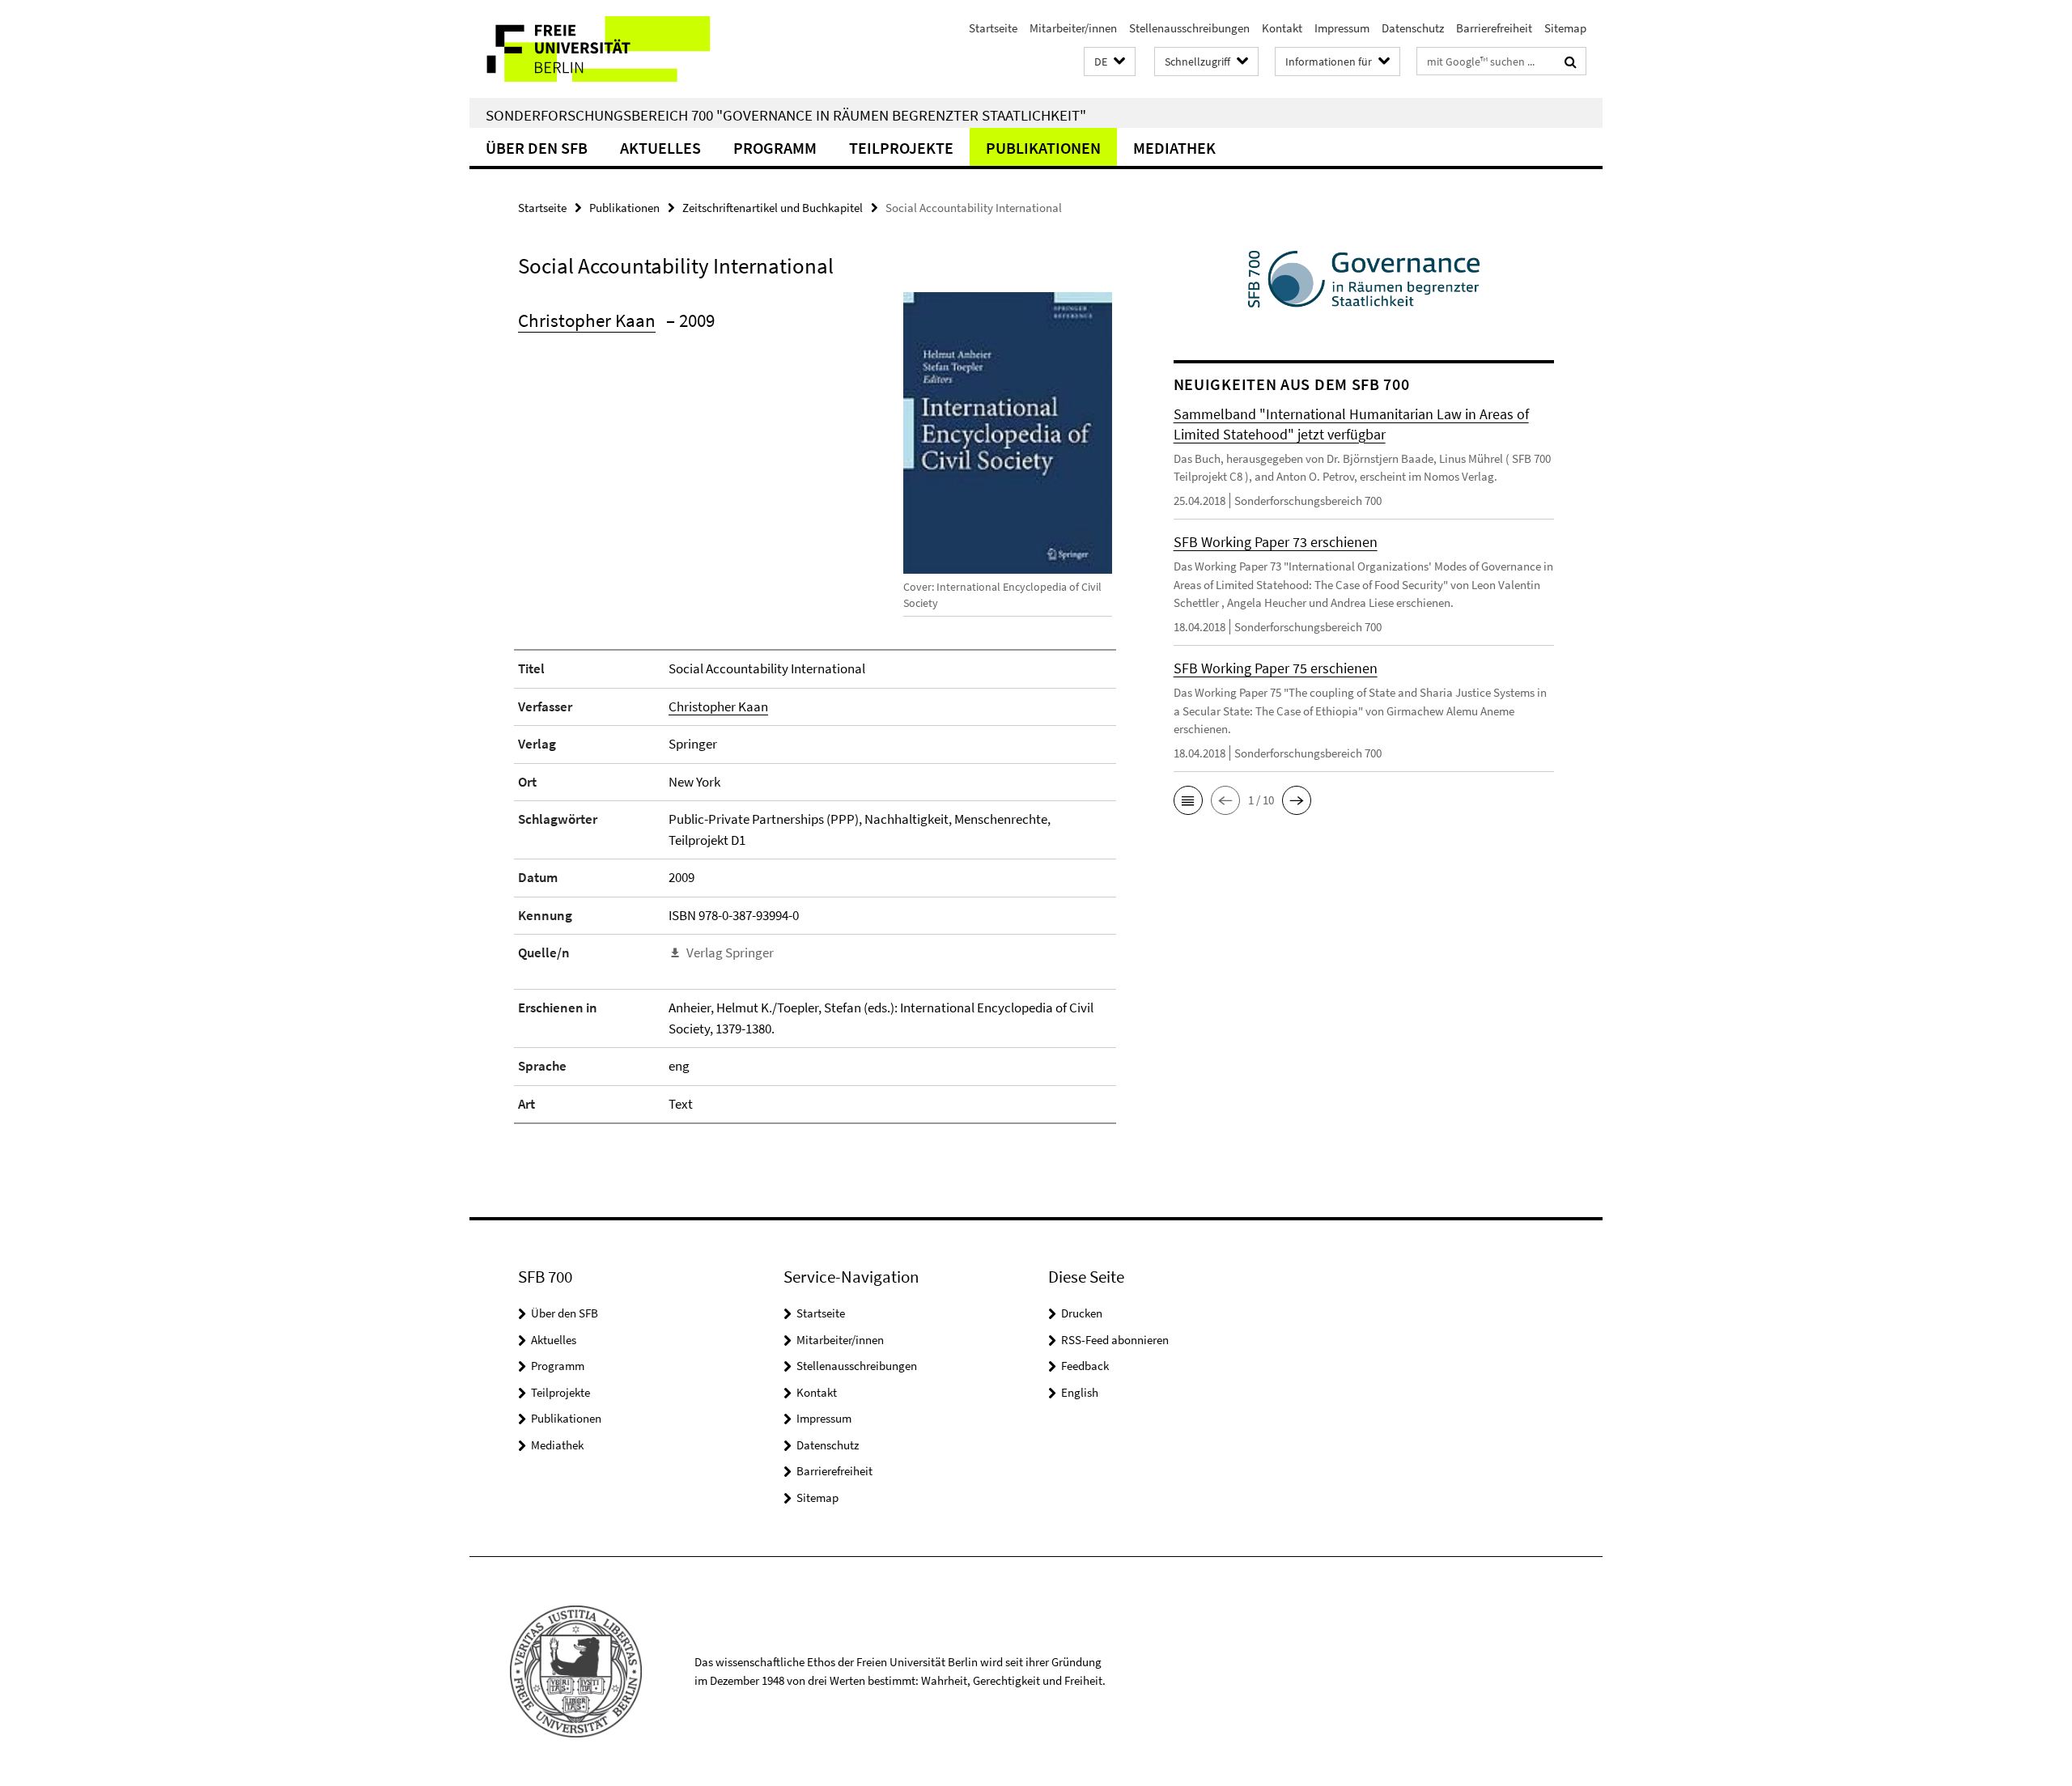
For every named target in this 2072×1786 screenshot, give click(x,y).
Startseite (993, 28)
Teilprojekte (901, 148)
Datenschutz (1413, 28)
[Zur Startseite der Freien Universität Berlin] (605, 49)
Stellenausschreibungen (1189, 28)
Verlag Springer (730, 952)
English (1080, 1392)
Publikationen (1043, 148)
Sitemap (1565, 28)
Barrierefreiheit (1494, 28)
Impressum (1342, 28)
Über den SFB (537, 148)
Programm (775, 148)
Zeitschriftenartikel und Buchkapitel (773, 208)
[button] (1110, 62)
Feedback (1085, 1366)
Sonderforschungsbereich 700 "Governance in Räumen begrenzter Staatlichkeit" (786, 115)
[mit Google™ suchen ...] (1571, 62)
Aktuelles (660, 148)
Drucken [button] (1082, 1313)
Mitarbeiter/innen (1073, 28)
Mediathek (1174, 148)
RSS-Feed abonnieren (1115, 1340)
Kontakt (1282, 28)
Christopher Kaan (587, 320)
